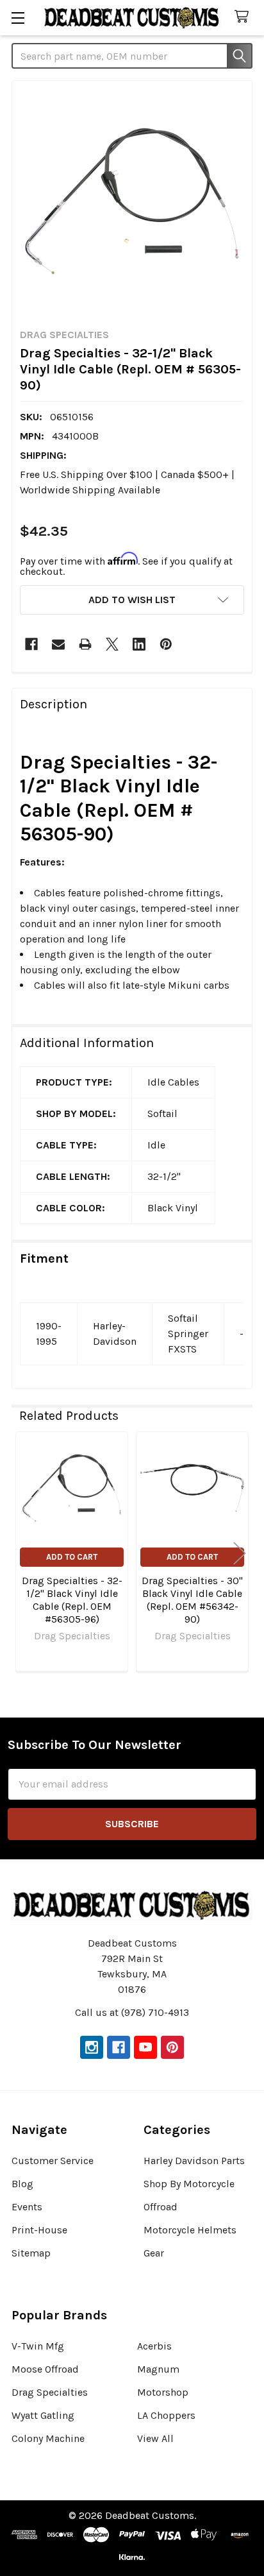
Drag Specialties (50, 2392)
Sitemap (31, 2253)
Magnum (158, 2369)
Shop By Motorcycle (189, 2184)
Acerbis (154, 2346)
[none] (132, 201)
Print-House (39, 2230)
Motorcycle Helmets (190, 2230)
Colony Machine (48, 2438)
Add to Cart (72, 1557)
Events (27, 2207)
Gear (154, 2253)
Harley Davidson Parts (194, 2161)
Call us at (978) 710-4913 (132, 2012)
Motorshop (163, 2392)
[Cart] (244, 17)
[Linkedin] (139, 644)
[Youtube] (145, 2047)
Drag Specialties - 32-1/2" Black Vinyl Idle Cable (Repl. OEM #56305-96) (72, 1600)
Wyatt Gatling (43, 2415)
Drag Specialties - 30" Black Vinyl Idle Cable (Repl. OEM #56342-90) (192, 1600)
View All (155, 2438)
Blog (22, 2184)
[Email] (58, 644)
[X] (112, 644)
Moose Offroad (45, 2369)
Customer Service (53, 2161)
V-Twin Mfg (38, 2346)
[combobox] (132, 56)
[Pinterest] (166, 644)
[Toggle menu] (18, 18)
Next (240, 1553)
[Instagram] (92, 2047)
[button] (132, 600)
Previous (24, 1553)
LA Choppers (166, 2415)
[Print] (85, 644)
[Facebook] (31, 644)
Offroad (161, 2207)
